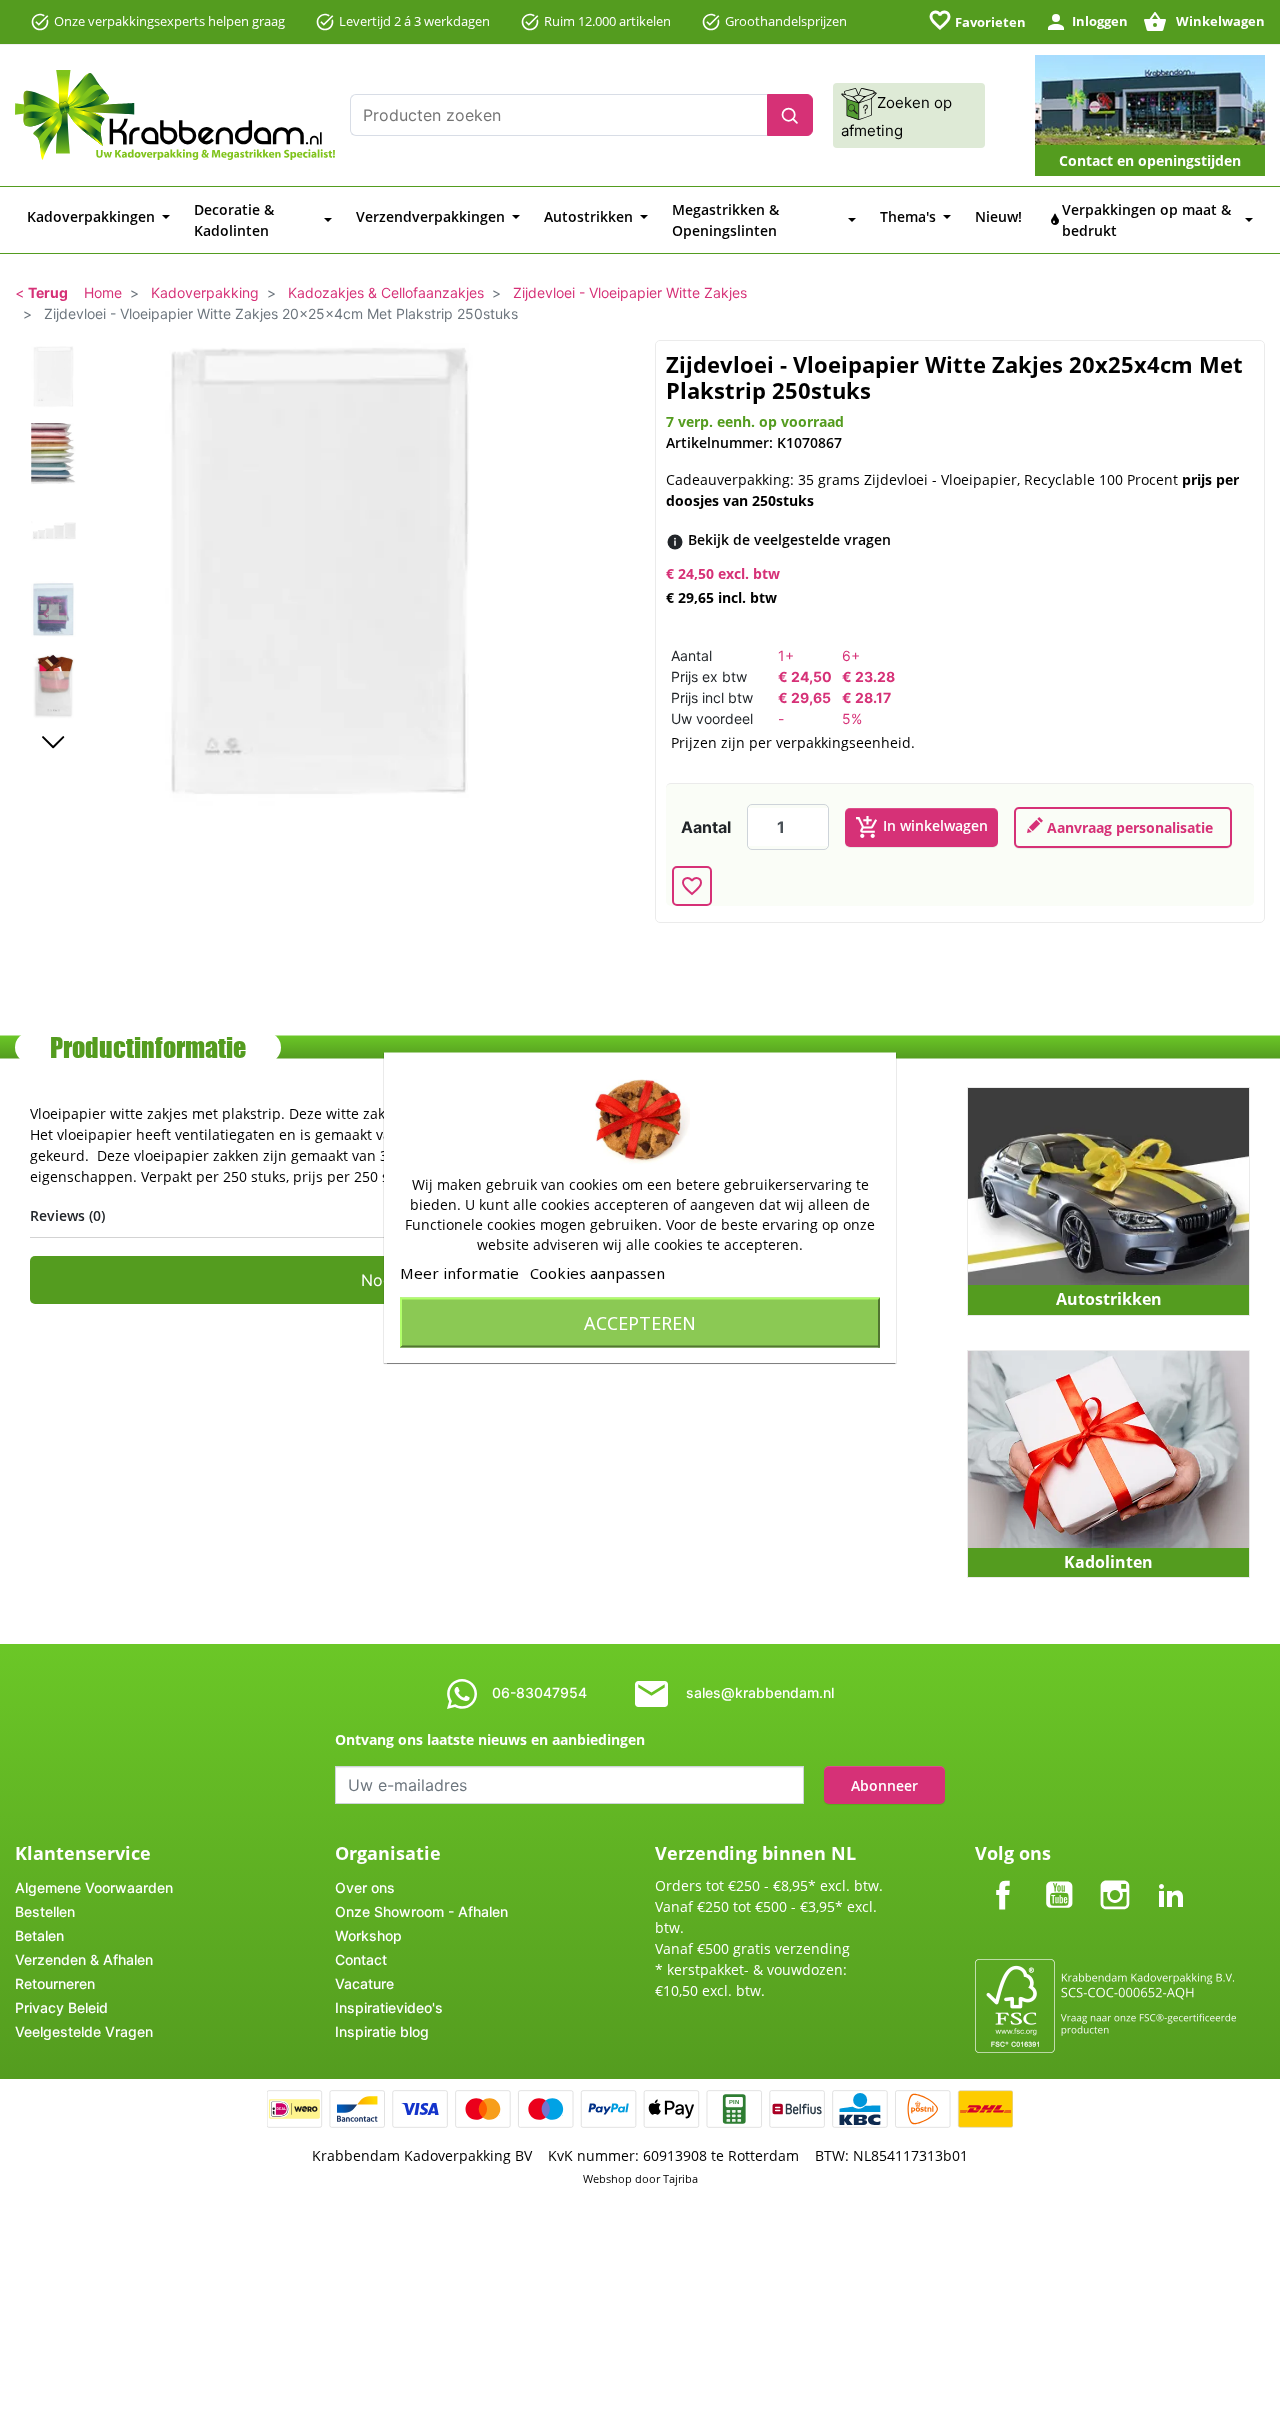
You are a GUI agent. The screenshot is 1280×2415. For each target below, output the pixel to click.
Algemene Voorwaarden (94, 1887)
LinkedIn (1171, 1878)
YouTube (1059, 1878)
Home (103, 292)
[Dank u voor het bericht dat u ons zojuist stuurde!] (1123, 827)
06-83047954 (539, 1692)
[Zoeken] (790, 115)
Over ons (365, 1887)
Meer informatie (459, 1272)
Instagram (1115, 1878)
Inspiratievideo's (389, 2007)
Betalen (39, 1935)
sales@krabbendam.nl (760, 1692)
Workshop (368, 1935)
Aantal (706, 827)
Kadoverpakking (205, 292)
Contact (361, 1959)
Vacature (364, 1983)
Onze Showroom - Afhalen (421, 1911)
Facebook (1003, 1878)
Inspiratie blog (382, 2031)
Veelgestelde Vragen (84, 2031)
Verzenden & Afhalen (84, 1959)
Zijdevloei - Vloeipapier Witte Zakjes (630, 292)
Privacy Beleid (61, 2007)
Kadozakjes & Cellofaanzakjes (386, 292)
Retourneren (55, 1983)
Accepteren (640, 1322)
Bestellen (45, 1911)
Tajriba (680, 2178)
